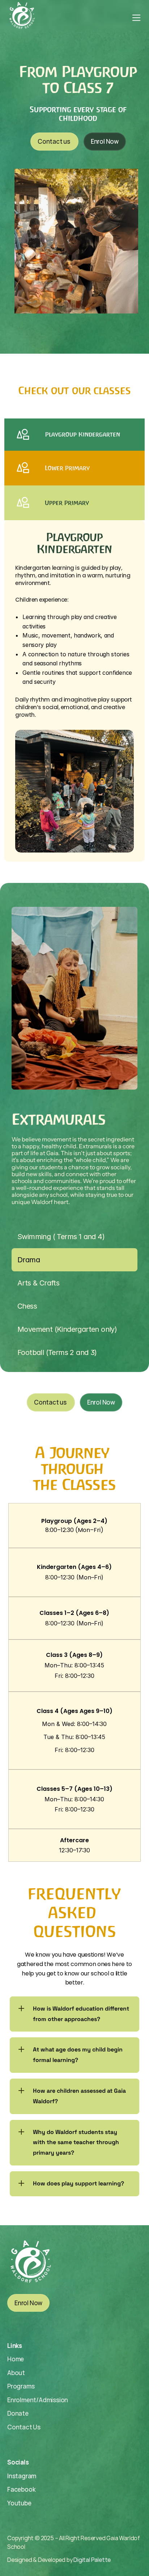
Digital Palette (92, 2560)
